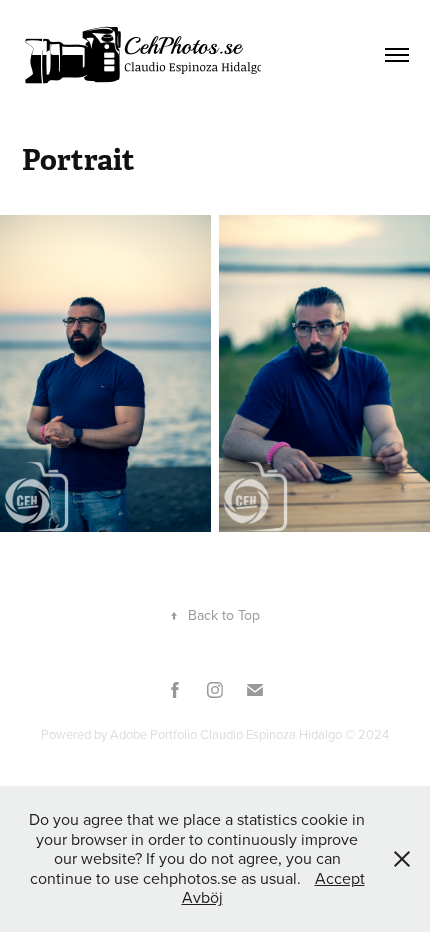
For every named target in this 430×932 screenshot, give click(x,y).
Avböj (202, 897)
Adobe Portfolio (153, 734)
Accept (340, 878)
